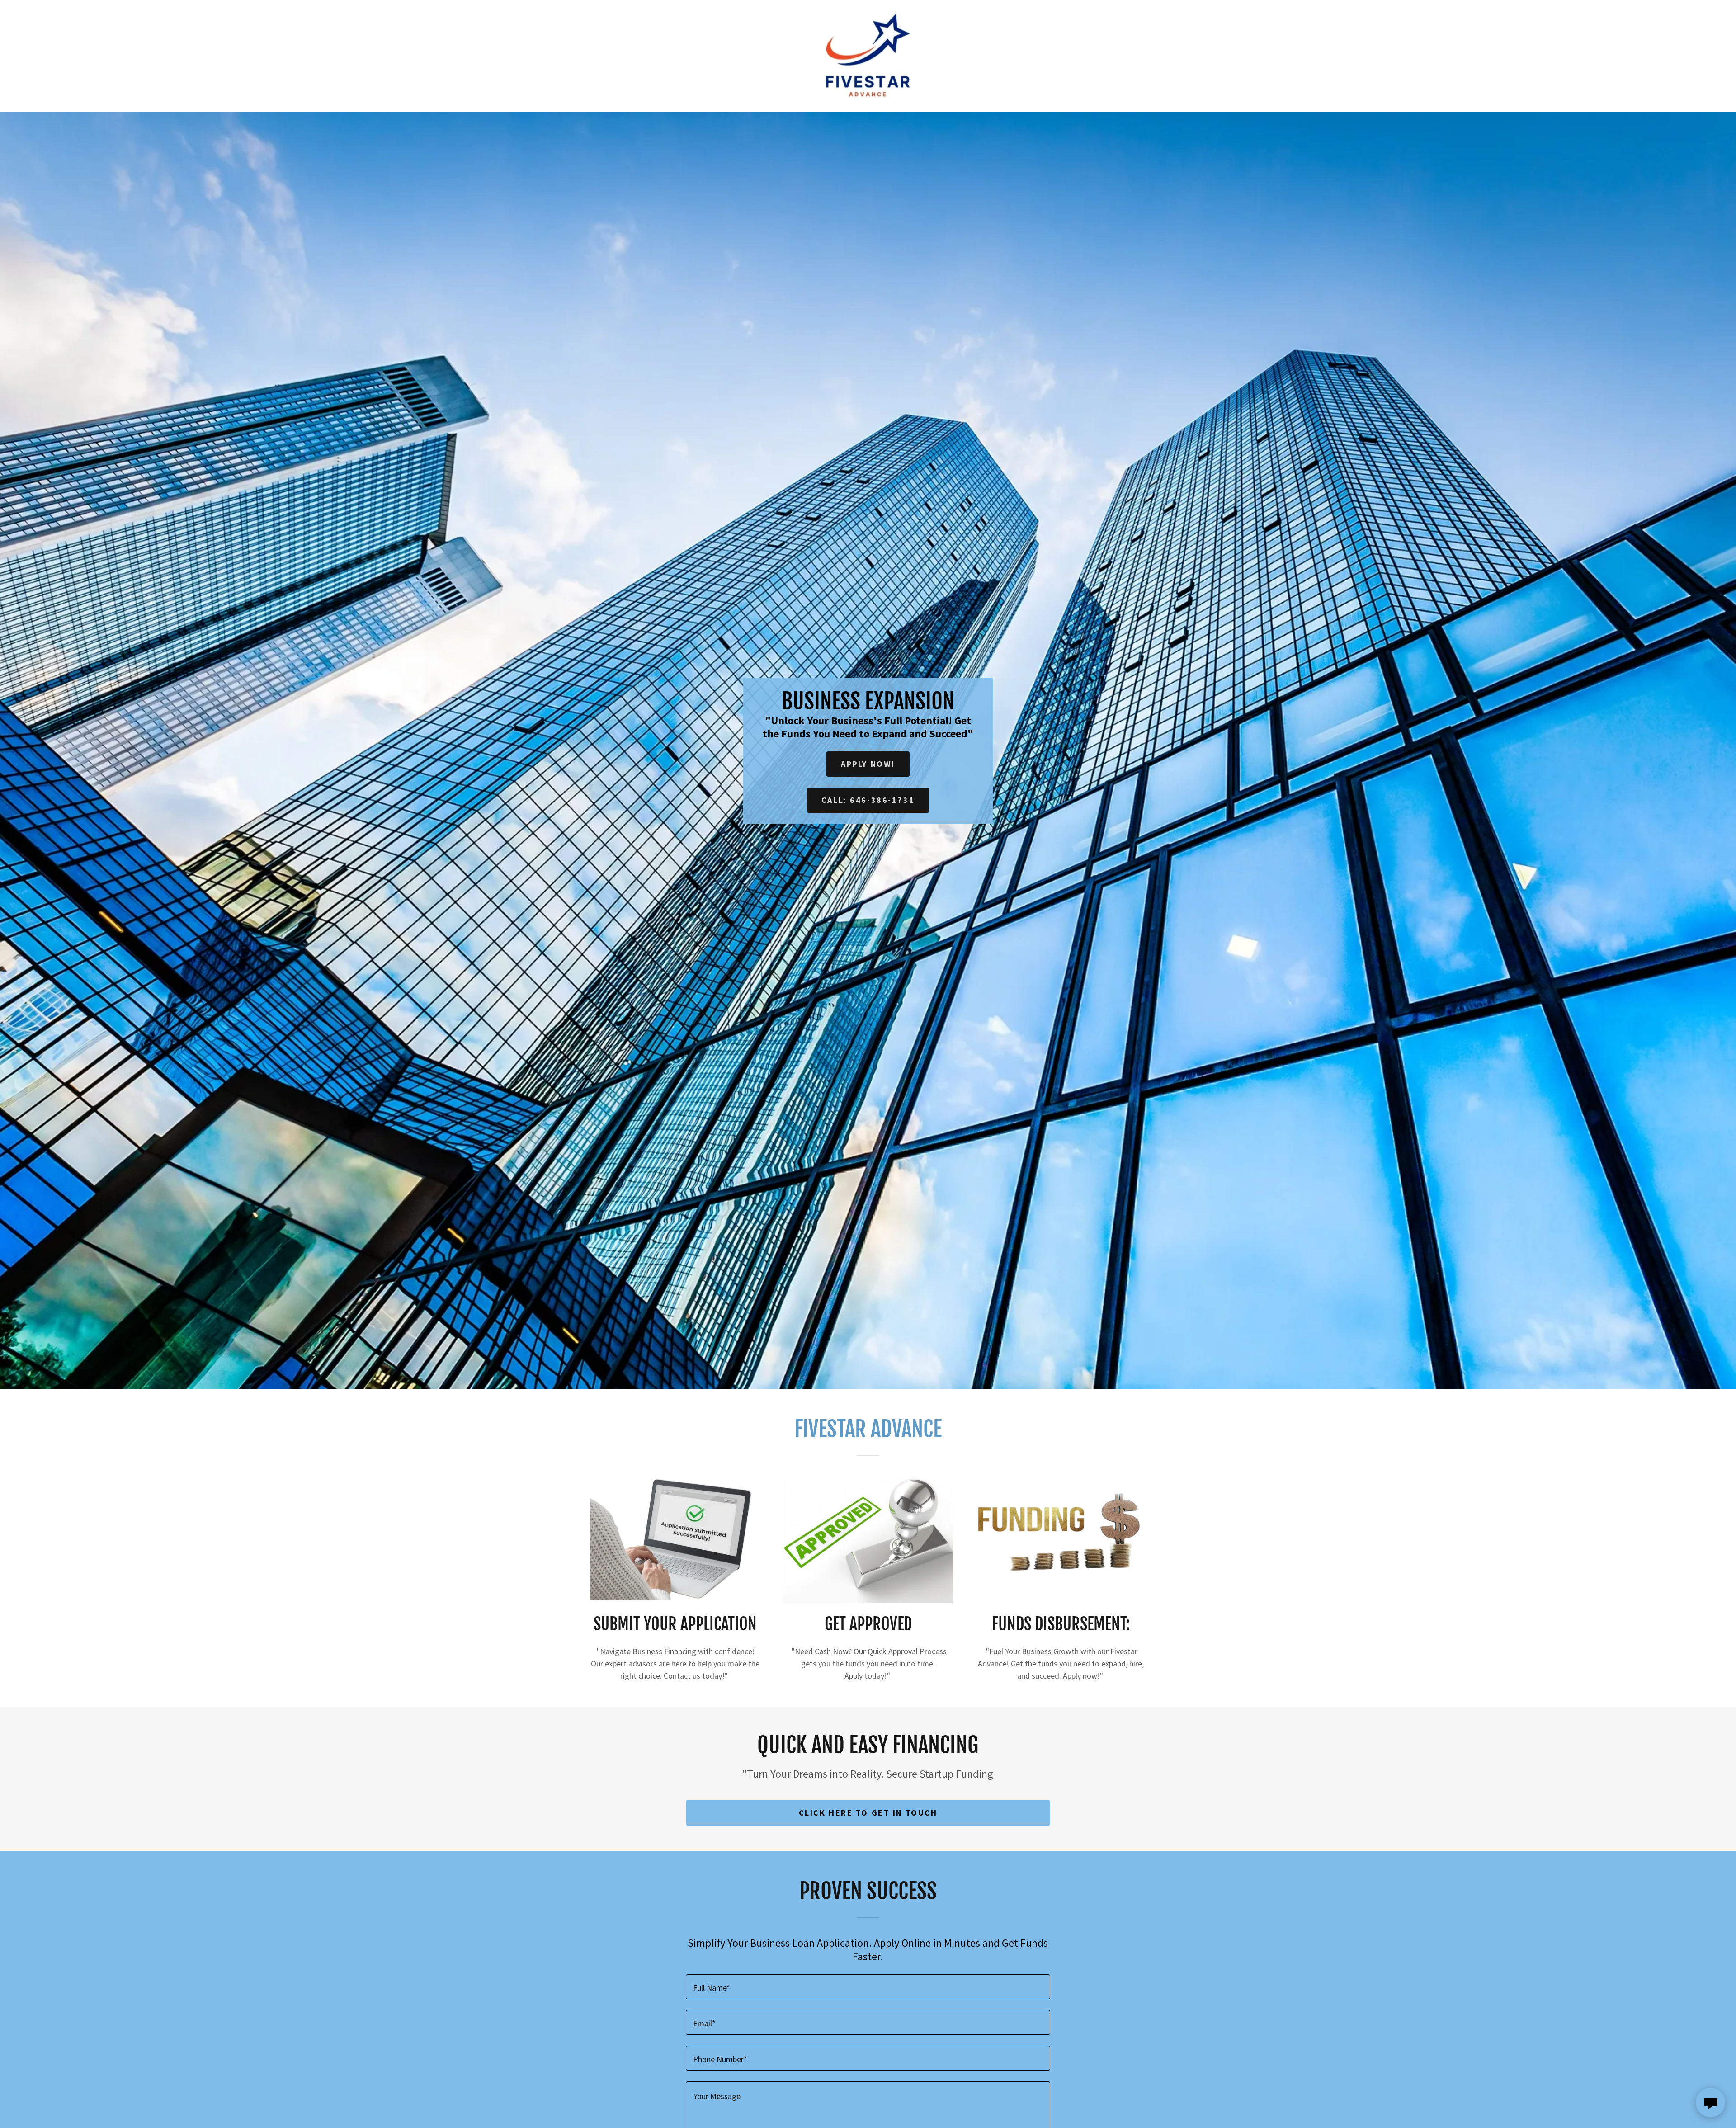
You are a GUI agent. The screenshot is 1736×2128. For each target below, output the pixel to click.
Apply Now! (868, 764)
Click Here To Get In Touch (868, 1813)
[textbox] (868, 1987)
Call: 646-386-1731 (868, 800)
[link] (868, 55)
